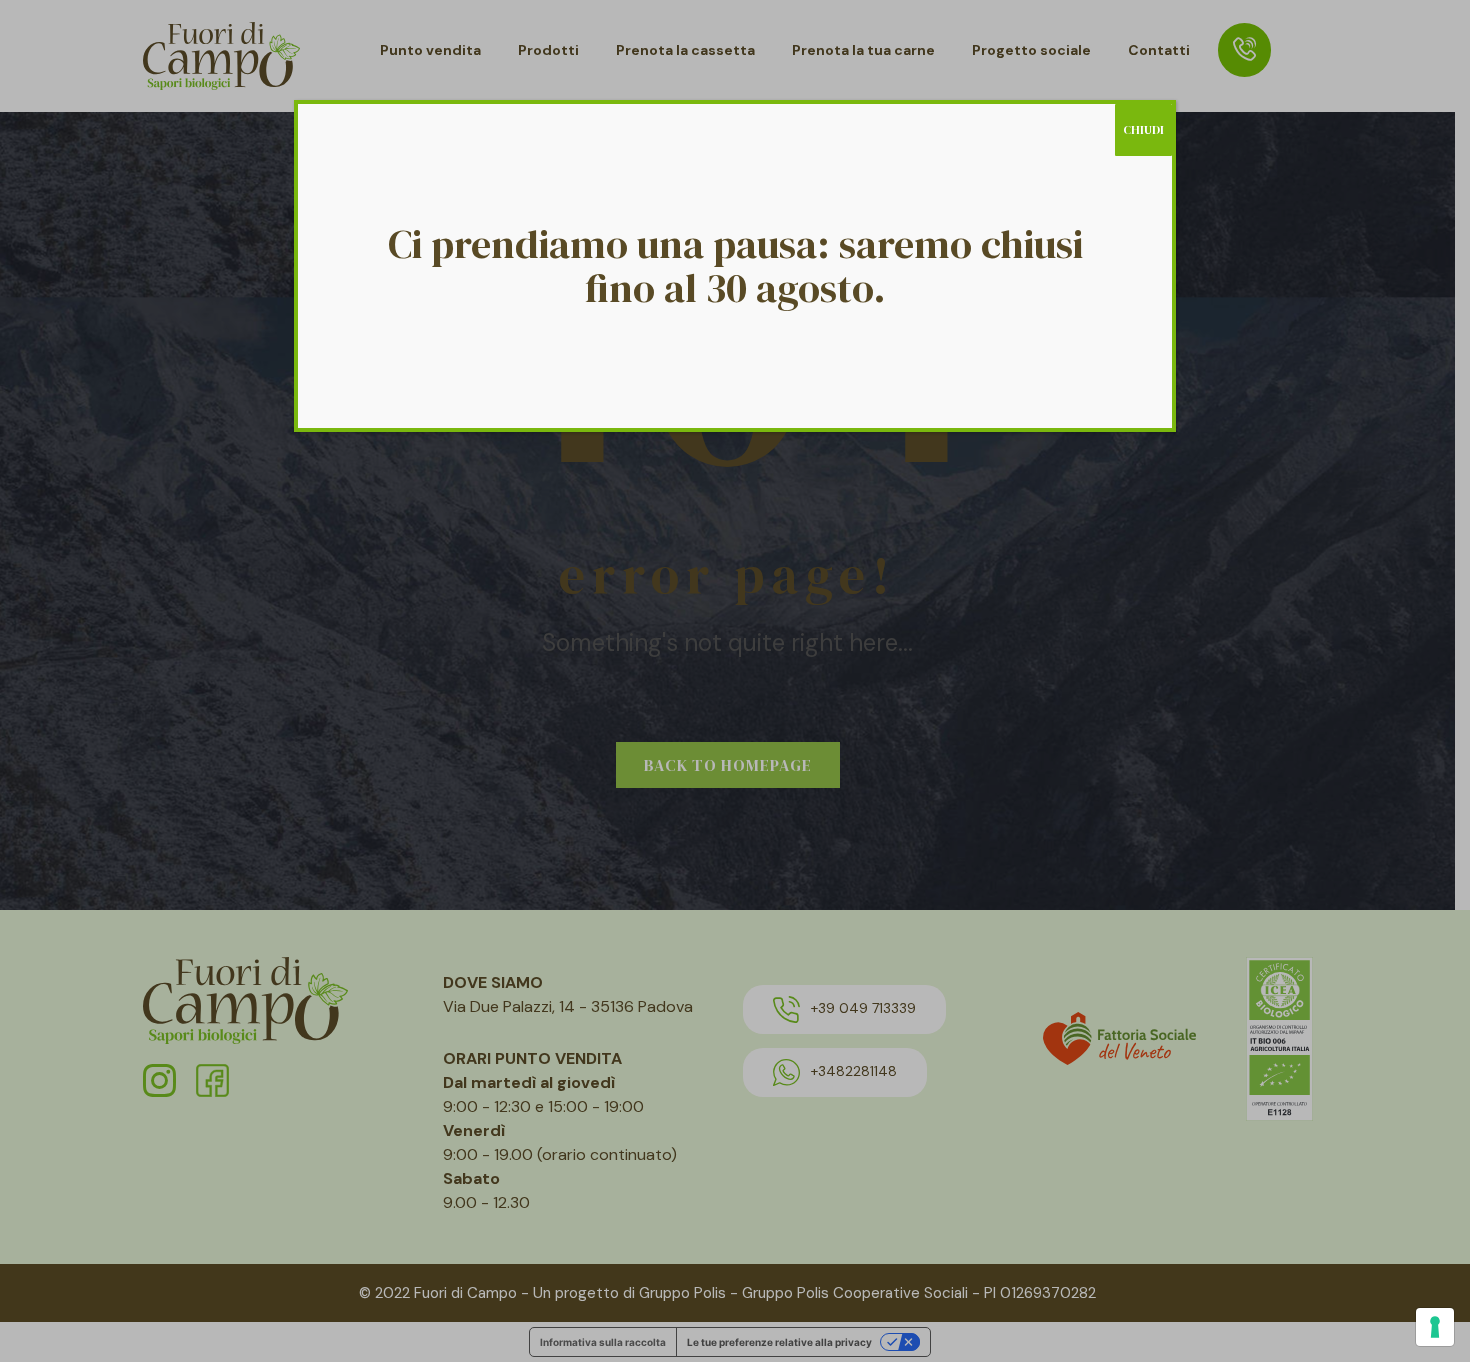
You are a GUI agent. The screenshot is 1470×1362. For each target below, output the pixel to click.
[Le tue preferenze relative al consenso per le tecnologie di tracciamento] (1435, 1327)
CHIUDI (1143, 130)
